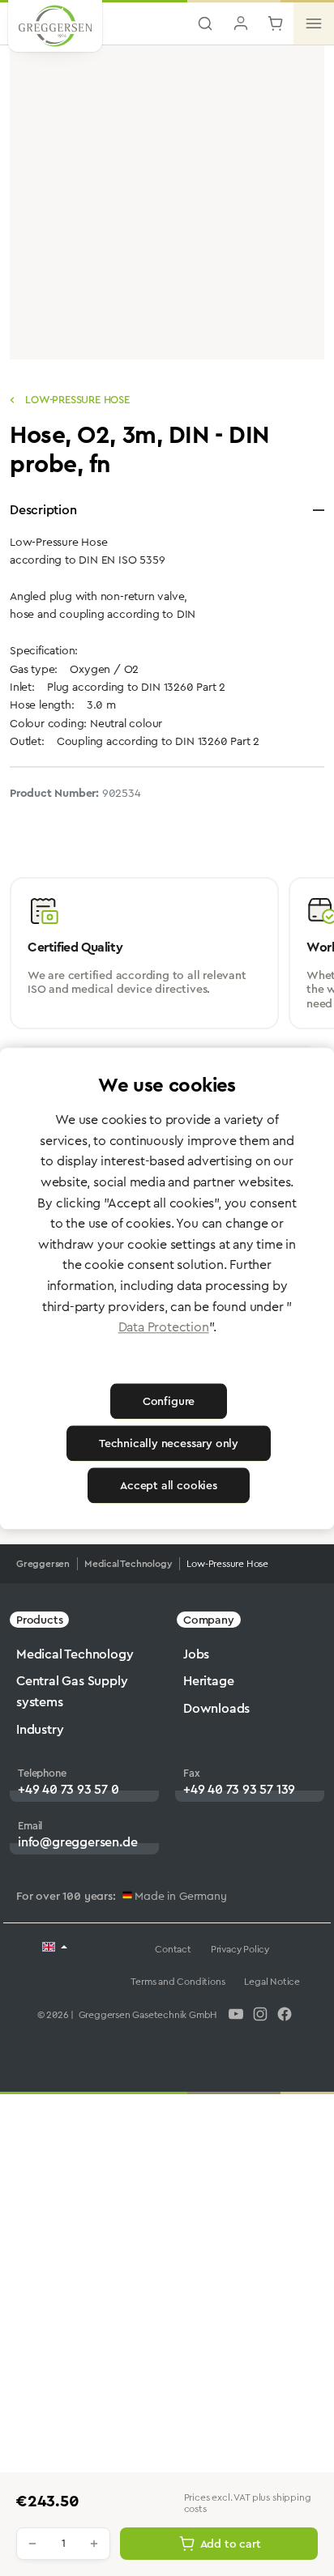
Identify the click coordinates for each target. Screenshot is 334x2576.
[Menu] (314, 23)
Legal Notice (272, 1982)
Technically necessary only (169, 1443)
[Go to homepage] (55, 28)
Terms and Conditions (178, 1982)
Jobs (196, 1654)
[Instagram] (260, 2014)
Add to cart (231, 2544)
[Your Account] (241, 23)
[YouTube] (236, 2014)
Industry (40, 1729)
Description (43, 510)
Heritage (208, 1681)
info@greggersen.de (77, 1842)
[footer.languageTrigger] (55, 1948)
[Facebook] (285, 2014)
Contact (173, 1949)
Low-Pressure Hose (75, 400)
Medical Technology (75, 1654)
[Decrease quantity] (32, 2544)
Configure (169, 1401)
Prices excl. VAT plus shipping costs (248, 2504)
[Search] (205, 23)
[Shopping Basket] (276, 23)
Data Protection (164, 1328)
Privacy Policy (240, 1949)
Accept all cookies (168, 1485)
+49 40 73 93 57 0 (69, 1789)
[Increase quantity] (94, 2544)
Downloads (216, 1708)
